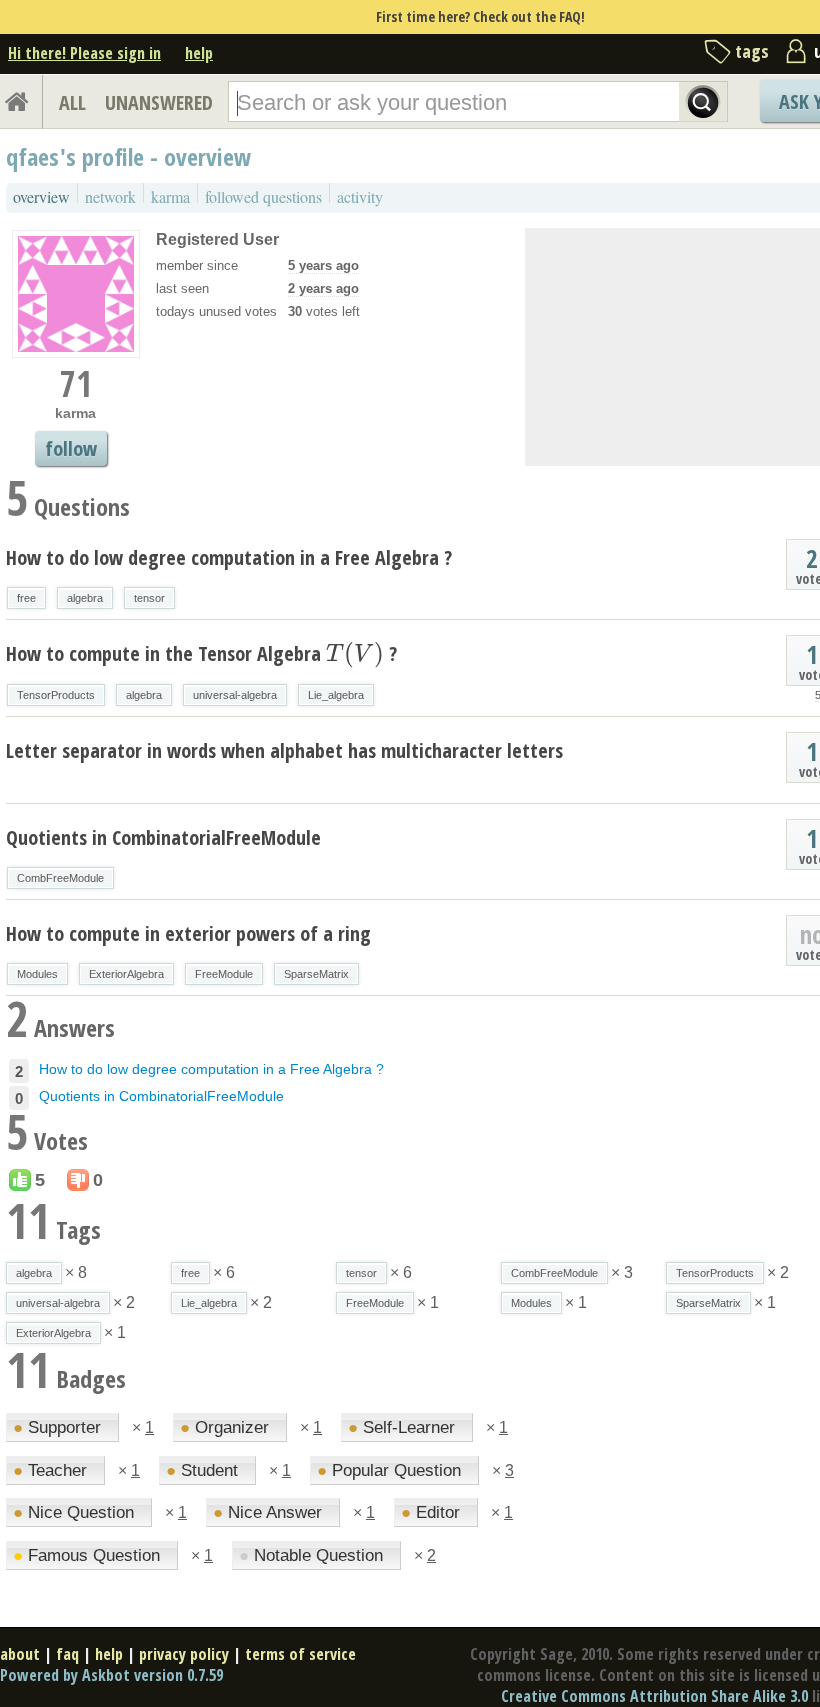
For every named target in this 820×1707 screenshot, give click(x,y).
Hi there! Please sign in (84, 53)
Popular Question (391, 1470)
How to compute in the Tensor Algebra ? (201, 653)
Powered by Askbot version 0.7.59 (111, 1675)
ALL (72, 102)
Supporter (59, 1427)
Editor (433, 1512)
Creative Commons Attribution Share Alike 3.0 (654, 1696)
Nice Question (76, 1512)
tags (752, 51)
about (20, 1654)
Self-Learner (404, 1427)
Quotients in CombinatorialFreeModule (163, 837)
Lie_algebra (336, 695)
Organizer (227, 1427)
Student (204, 1470)
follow (71, 448)
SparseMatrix (316, 974)
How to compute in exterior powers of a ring (188, 933)
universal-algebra (235, 695)
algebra (85, 598)
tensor (149, 598)
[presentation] (355, 653)
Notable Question (313, 1555)
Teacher (52, 1470)
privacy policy (184, 1654)
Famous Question (89, 1555)
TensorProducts (56, 695)
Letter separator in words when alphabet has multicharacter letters (284, 750)
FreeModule (224, 974)
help (199, 53)
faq (67, 1654)
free (26, 598)
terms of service (300, 1654)
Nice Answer (270, 1512)
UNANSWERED (159, 102)
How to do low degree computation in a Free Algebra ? (229, 557)
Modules (37, 974)
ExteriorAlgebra (126, 974)
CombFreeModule (60, 878)
